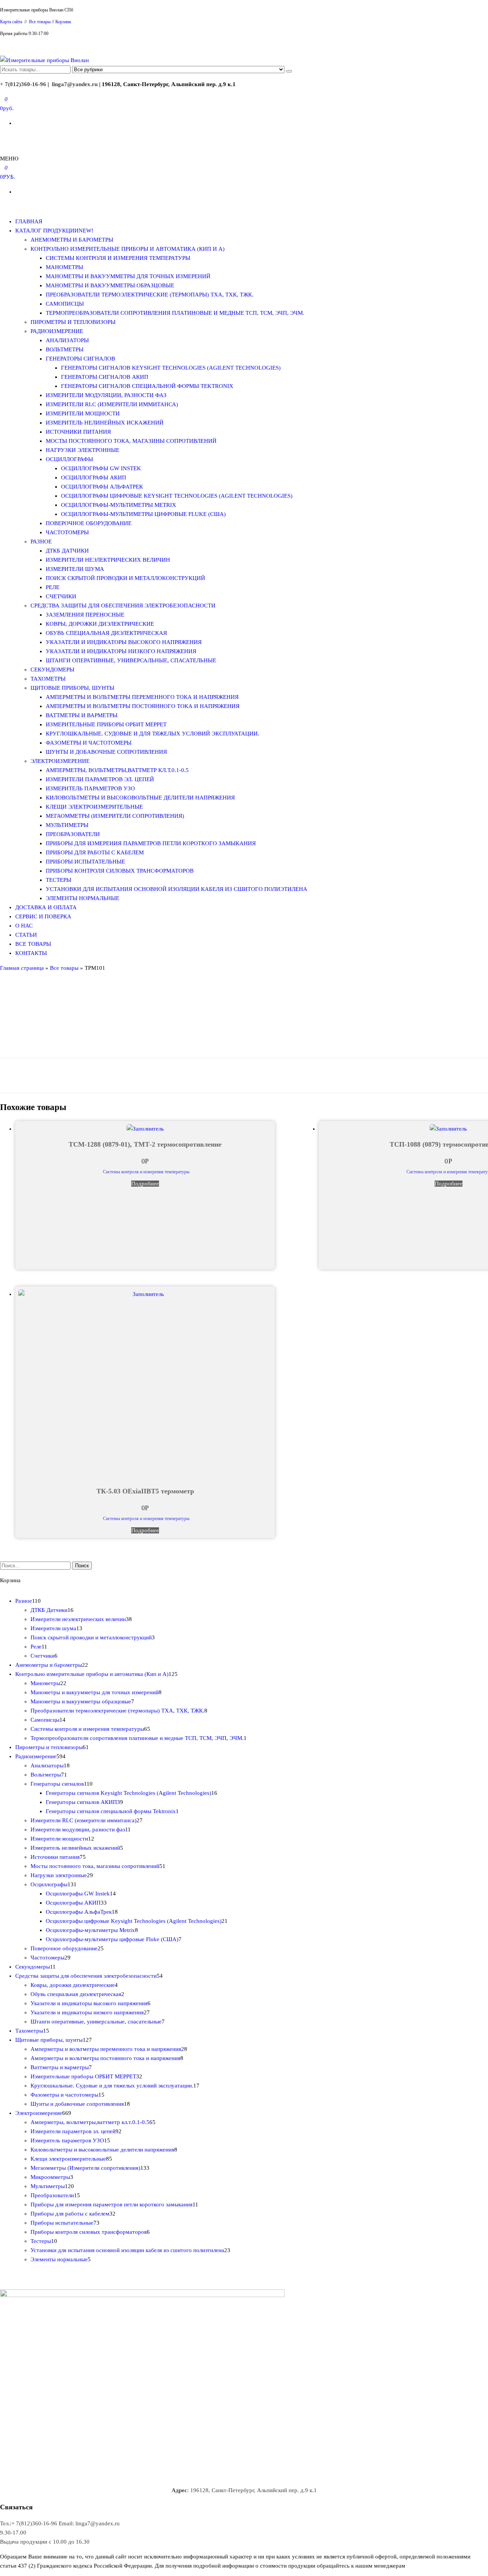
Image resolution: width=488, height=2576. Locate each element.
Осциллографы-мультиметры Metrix (119, 505)
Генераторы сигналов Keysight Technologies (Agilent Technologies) (171, 368)
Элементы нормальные (83, 898)
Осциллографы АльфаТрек (102, 487)
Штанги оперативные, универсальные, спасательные (131, 660)
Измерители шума (75, 569)
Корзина (63, 22)
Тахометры (48, 679)
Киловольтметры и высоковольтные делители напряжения (140, 798)
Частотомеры (67, 532)
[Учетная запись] (2, 138)
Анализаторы (67, 340)
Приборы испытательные (85, 862)
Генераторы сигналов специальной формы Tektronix (147, 386)
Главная (29, 221)
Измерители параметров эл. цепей (100, 779)
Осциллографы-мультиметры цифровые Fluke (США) (143, 514)
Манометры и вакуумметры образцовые (110, 285)
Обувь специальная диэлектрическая (106, 633)
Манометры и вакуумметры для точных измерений (128, 276)
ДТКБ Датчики (67, 551)
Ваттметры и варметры (82, 715)
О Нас (24, 926)
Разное (41, 541)
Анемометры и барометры (72, 240)
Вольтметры (65, 349)
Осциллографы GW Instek (101, 468)
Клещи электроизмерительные (94, 807)
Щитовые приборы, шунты (72, 688)
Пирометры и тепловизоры (73, 322)
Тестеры (59, 880)
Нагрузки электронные (83, 450)
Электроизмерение (60, 761)
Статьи (26, 935)
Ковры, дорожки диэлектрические (100, 624)
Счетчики (61, 596)
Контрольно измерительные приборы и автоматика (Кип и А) (128, 249)
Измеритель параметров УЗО (90, 788)
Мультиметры (67, 825)
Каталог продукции (54, 231)
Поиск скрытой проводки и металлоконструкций (125, 578)
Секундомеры (52, 670)
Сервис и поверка (43, 916)
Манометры (64, 267)
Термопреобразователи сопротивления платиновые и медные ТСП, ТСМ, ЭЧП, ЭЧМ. (175, 313)
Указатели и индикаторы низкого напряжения (121, 651)
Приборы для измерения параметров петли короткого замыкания (151, 843)
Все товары (40, 22)
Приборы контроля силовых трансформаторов (120, 871)
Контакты (31, 953)
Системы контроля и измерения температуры (118, 258)
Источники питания (78, 432)
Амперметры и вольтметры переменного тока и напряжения (142, 697)
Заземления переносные (85, 615)
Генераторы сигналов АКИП (105, 377)
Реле (53, 587)
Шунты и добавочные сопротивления (106, 752)
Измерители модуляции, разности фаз (106, 395)
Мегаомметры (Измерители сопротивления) (115, 816)
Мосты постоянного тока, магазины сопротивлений (131, 441)
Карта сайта (12, 22)
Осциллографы (69, 459)
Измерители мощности (83, 413)
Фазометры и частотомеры (89, 743)
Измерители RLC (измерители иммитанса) (112, 404)
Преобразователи (73, 834)
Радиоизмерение (57, 331)
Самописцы (65, 304)
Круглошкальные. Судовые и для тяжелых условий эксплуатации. (152, 734)
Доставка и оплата (46, 907)
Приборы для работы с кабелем (95, 852)
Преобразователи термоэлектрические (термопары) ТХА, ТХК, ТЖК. (150, 295)
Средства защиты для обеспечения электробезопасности (123, 606)
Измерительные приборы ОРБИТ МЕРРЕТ (106, 724)
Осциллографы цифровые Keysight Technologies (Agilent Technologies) (177, 496)
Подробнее (145, 1184)
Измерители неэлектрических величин (108, 560)
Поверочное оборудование (89, 523)
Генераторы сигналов (80, 359)
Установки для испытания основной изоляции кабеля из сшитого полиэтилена (177, 889)
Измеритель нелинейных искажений (105, 423)
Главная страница (22, 968)
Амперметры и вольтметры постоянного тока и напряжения (143, 706)
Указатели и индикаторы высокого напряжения (124, 642)
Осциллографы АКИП (94, 477)
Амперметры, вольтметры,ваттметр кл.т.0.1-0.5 (117, 770)
